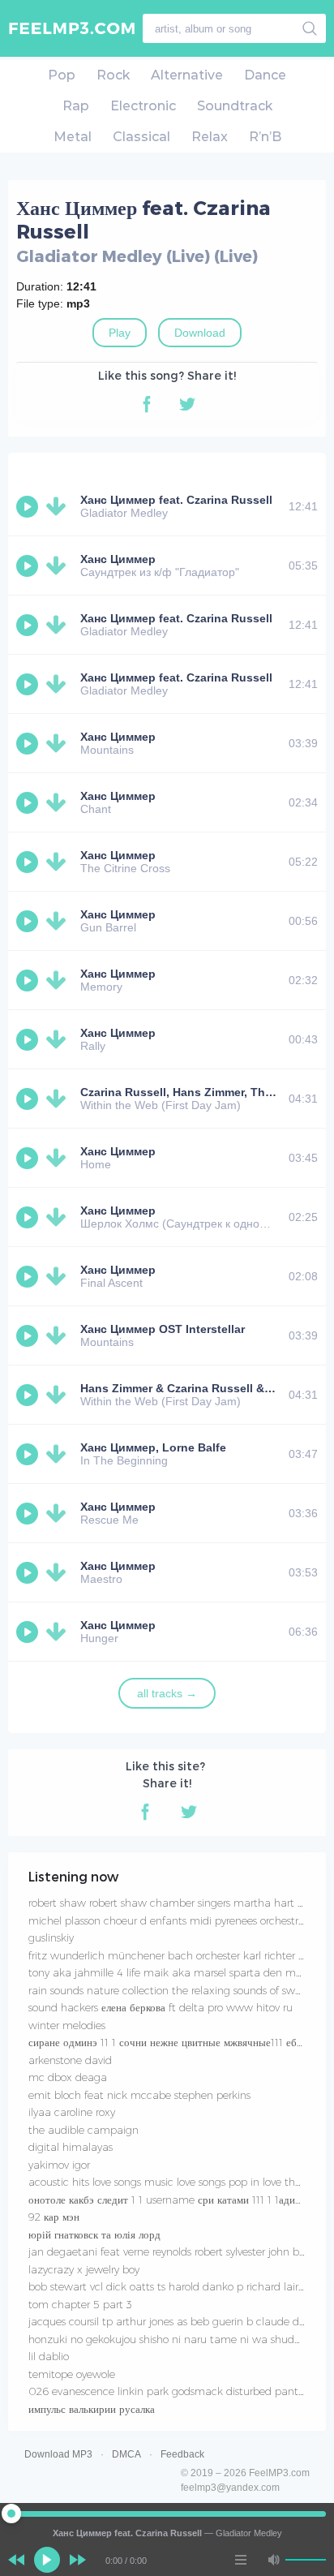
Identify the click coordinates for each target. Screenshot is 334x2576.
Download (200, 333)
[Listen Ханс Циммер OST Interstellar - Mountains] (29, 1335)
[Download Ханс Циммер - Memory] (59, 980)
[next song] (78, 2560)
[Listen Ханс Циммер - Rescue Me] (29, 1513)
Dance (265, 75)
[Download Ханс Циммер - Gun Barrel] (59, 921)
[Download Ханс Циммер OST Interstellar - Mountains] (59, 1335)
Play (120, 333)
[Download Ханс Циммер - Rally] (59, 1039)
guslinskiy (51, 1937)
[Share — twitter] (187, 404)
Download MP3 (58, 2454)
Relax (210, 137)
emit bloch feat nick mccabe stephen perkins (139, 2095)
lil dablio (49, 2356)
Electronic (143, 106)
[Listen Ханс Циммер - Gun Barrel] (29, 921)
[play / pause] (47, 2560)
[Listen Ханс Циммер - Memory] (29, 980)
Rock (113, 75)
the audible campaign (83, 2130)
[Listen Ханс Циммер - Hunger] (29, 1632)
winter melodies (67, 2025)
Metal (73, 137)
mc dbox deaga (68, 2077)
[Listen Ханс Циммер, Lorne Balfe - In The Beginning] (29, 1454)
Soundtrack (235, 106)
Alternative (187, 75)
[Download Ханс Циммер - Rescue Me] (59, 1513)
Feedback (182, 2454)
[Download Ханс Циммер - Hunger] (59, 1632)
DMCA (126, 2454)
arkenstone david (70, 2060)
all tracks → (167, 1693)
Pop (62, 75)
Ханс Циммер (118, 559)
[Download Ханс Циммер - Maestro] (59, 1572)
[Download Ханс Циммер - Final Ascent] (59, 1276)
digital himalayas (71, 2147)
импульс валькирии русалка (92, 2409)
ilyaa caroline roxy (72, 2112)
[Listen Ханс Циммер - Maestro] (29, 1572)
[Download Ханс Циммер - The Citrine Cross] (59, 862)
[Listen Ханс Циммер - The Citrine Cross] (29, 862)
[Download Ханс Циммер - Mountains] (59, 743)
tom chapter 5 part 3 (80, 2304)
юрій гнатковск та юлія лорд (94, 2234)
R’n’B (265, 137)
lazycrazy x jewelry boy (84, 2269)
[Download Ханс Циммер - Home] (59, 1158)
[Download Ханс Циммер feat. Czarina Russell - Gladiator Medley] (59, 506)
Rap (76, 106)
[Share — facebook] (147, 404)
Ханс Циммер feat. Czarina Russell (176, 500)
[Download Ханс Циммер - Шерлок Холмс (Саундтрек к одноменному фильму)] (59, 1217)
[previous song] (16, 2560)
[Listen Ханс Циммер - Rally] (29, 1039)
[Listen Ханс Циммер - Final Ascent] (29, 1276)
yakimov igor (59, 2165)
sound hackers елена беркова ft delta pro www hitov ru (161, 2007)
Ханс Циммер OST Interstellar (163, 1329)
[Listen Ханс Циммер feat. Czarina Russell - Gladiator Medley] (29, 506)
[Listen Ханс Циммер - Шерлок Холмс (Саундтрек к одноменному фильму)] (29, 1217)
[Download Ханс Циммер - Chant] (59, 802)
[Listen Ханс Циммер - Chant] (29, 802)
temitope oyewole (72, 2374)
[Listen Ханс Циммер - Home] (29, 1158)
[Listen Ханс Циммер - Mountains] (29, 743)
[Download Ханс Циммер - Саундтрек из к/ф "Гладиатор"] (59, 566)
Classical (141, 137)
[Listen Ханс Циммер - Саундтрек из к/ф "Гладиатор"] (29, 566)
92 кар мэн (54, 2217)
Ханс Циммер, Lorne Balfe (153, 1447)
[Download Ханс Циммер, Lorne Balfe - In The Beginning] (59, 1454)
